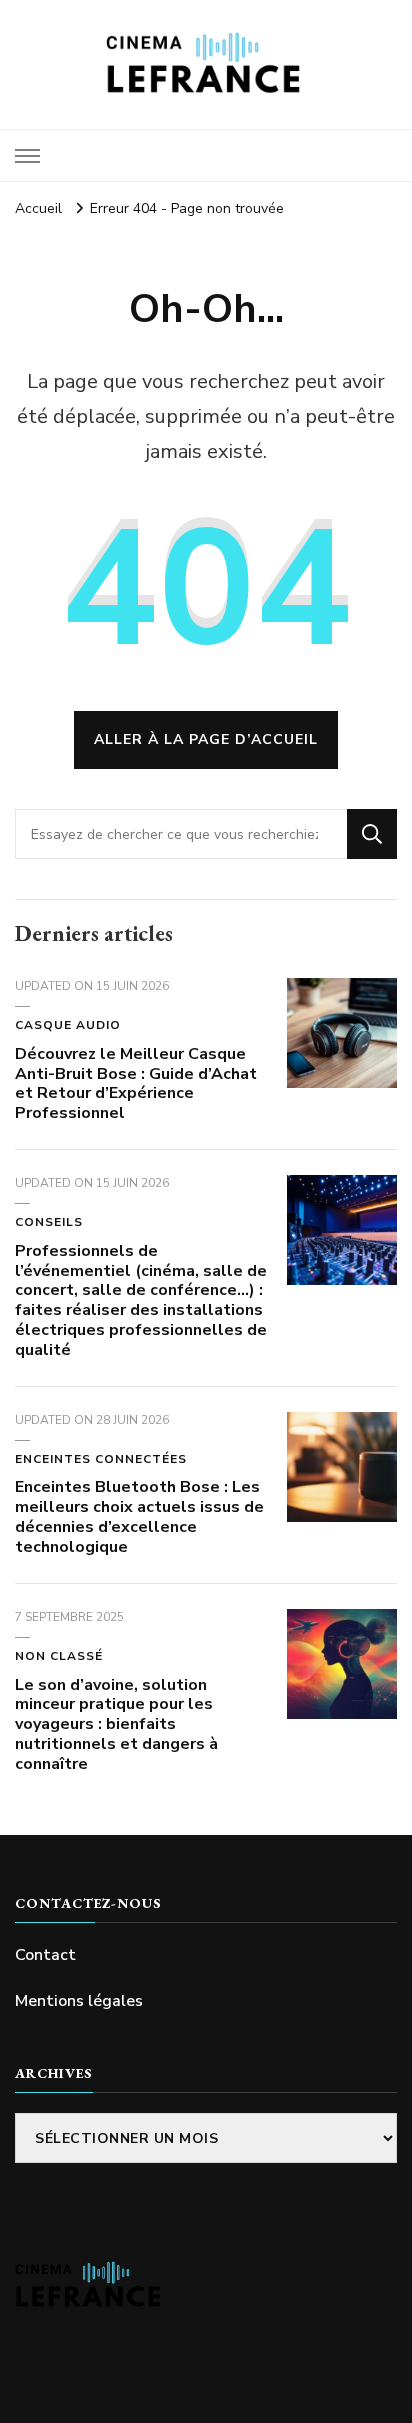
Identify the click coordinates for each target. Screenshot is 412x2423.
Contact (45, 1955)
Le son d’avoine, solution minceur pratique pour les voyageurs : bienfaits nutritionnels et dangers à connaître (116, 1724)
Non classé (59, 1656)
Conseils (49, 1222)
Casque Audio (68, 1025)
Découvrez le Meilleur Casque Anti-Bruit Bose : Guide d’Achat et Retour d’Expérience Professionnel (136, 1083)
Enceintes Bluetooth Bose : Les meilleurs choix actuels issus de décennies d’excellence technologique (139, 1516)
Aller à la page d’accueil (206, 739)
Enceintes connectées (101, 1459)
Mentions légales (79, 2001)
